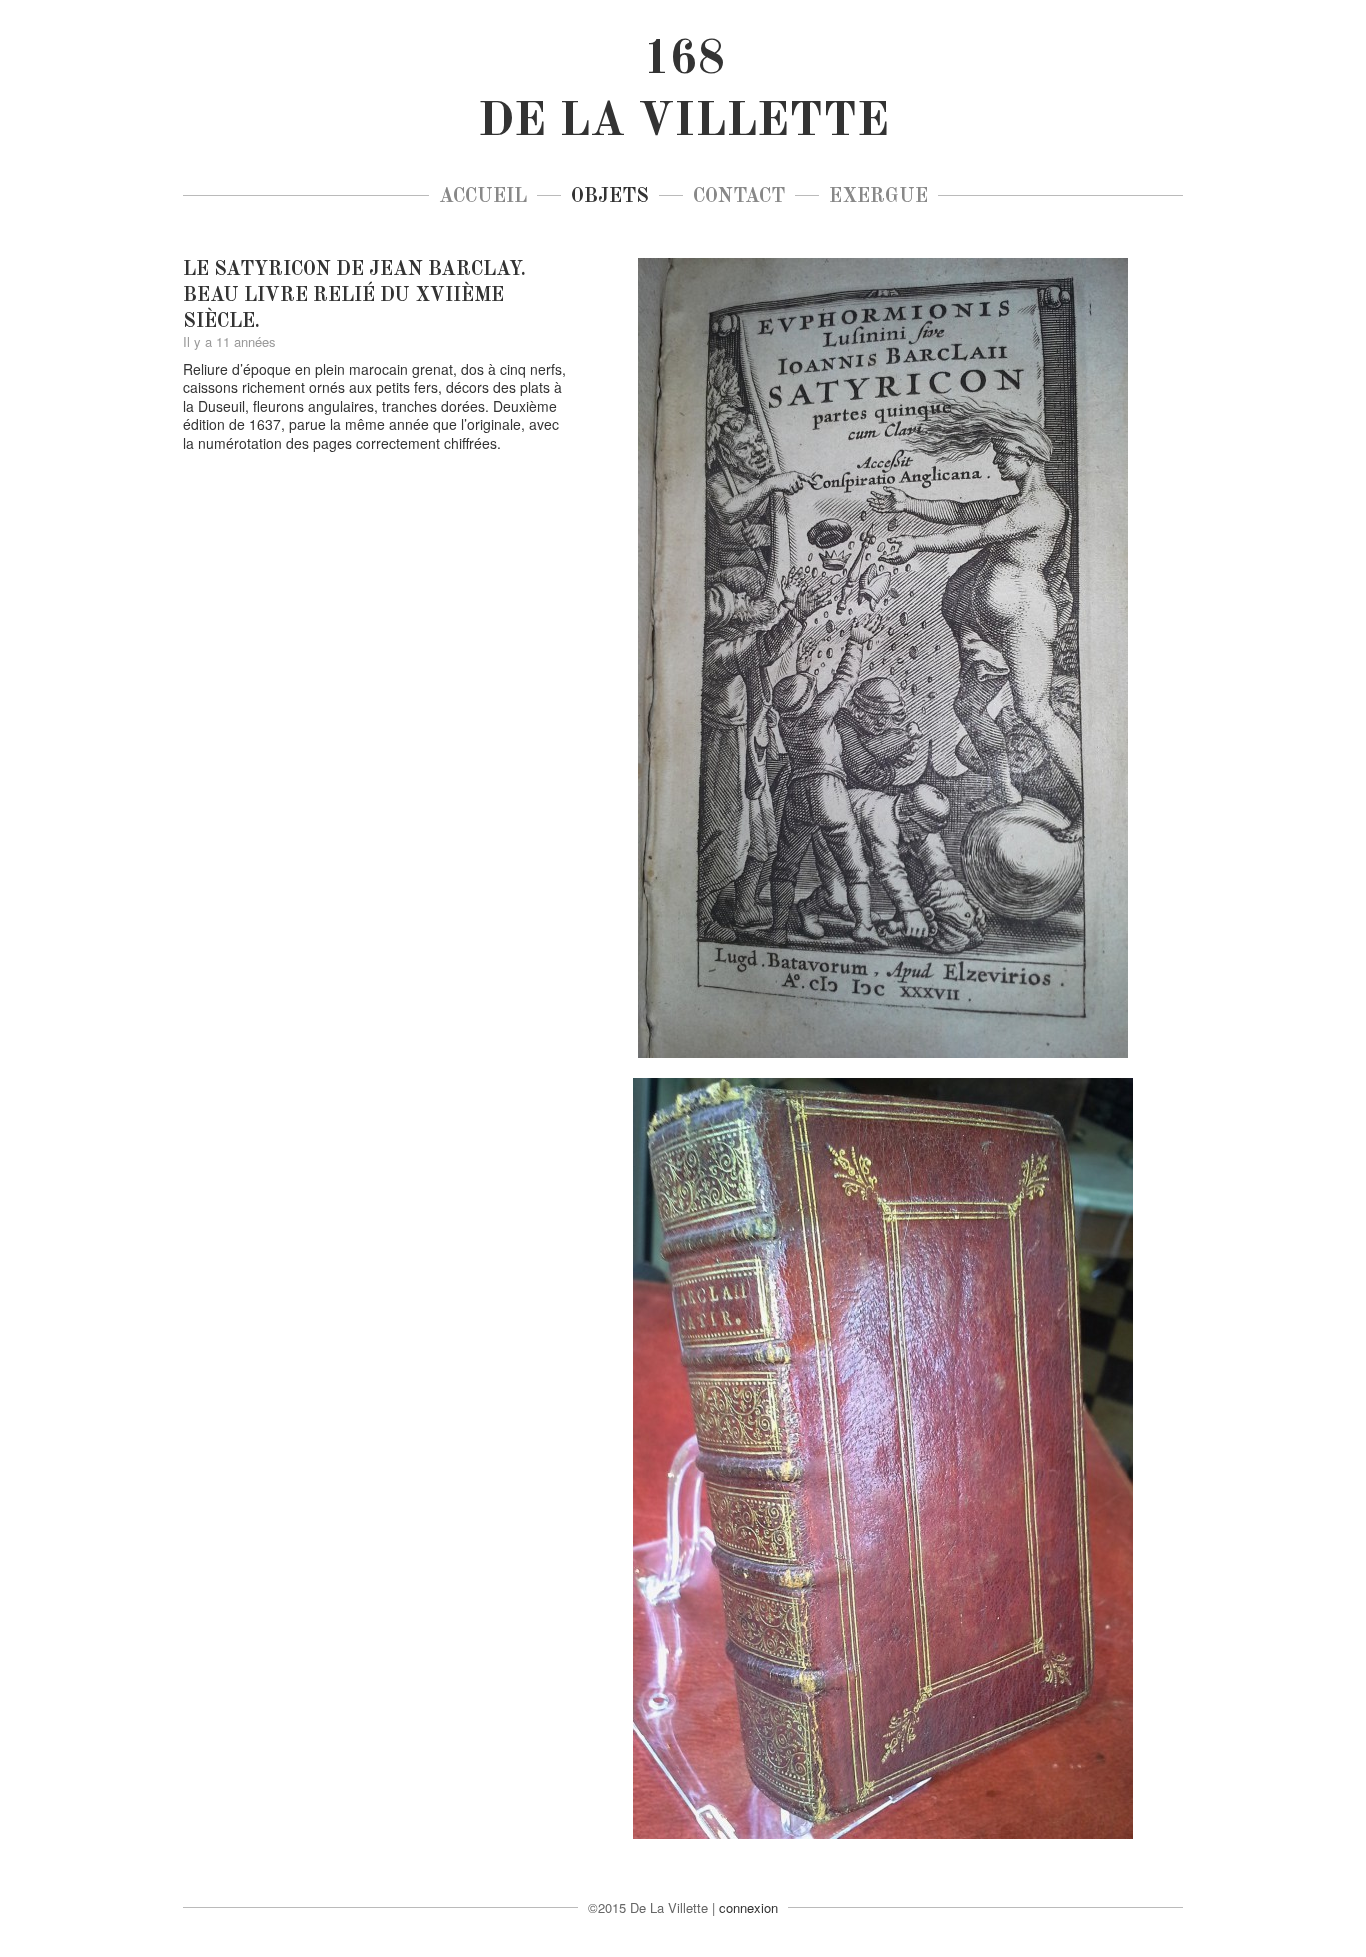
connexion (748, 1907)
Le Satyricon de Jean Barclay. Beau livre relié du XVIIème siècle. (354, 296)
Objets (610, 197)
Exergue (878, 197)
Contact (739, 197)
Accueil (483, 197)
